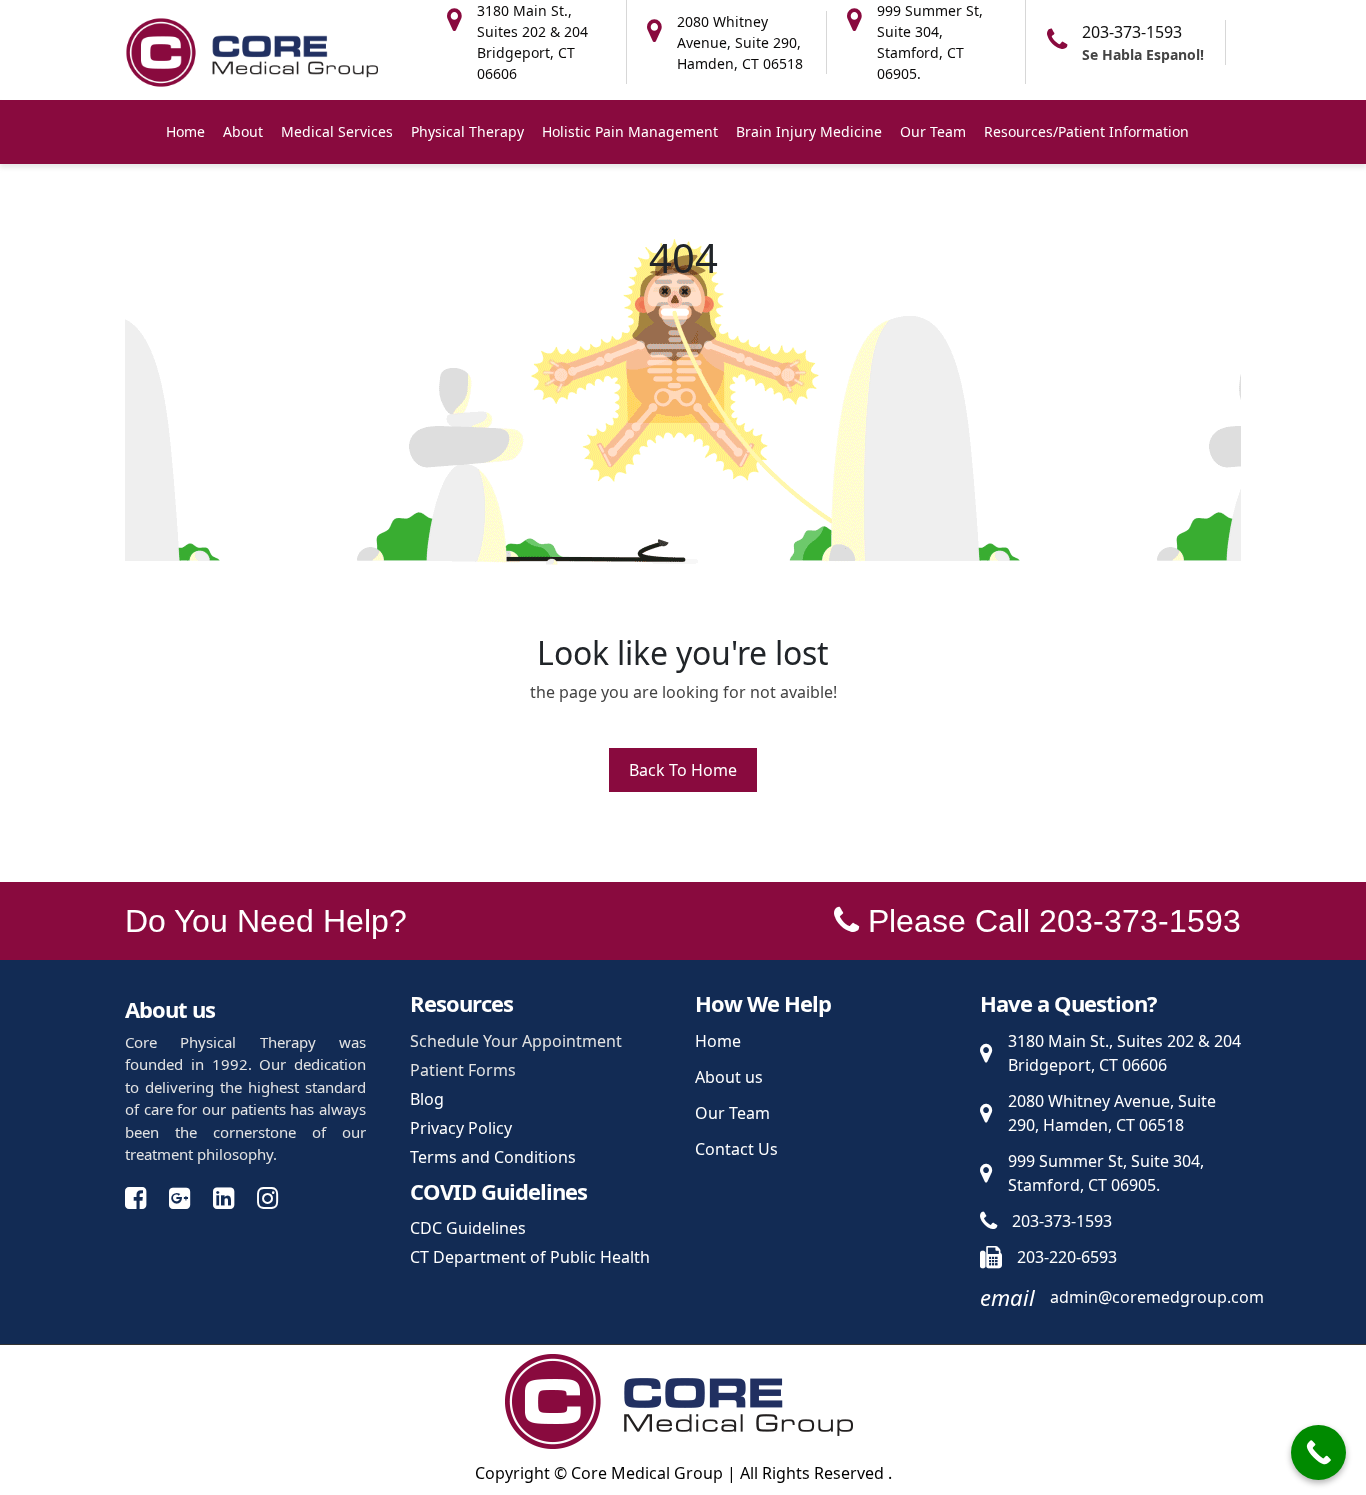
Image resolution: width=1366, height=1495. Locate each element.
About (243, 131)
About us (729, 1077)
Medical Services (337, 131)
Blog (427, 1099)
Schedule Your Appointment (516, 1041)
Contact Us (736, 1149)
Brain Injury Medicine (809, 131)
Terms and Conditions (493, 1157)
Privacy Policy (461, 1128)
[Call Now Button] (1318, 1452)
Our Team (933, 131)
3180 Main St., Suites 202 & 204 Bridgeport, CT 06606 (1124, 1053)
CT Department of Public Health (530, 1257)
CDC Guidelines (468, 1228)
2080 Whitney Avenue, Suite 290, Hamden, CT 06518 (1112, 1113)
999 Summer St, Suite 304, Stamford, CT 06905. (1106, 1173)
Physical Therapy (467, 131)
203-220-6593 (1067, 1257)
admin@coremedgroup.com (1157, 1297)
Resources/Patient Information (1086, 131)
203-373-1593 (1132, 32)
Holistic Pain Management (630, 131)
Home (185, 131)
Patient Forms (463, 1070)
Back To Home (683, 770)
